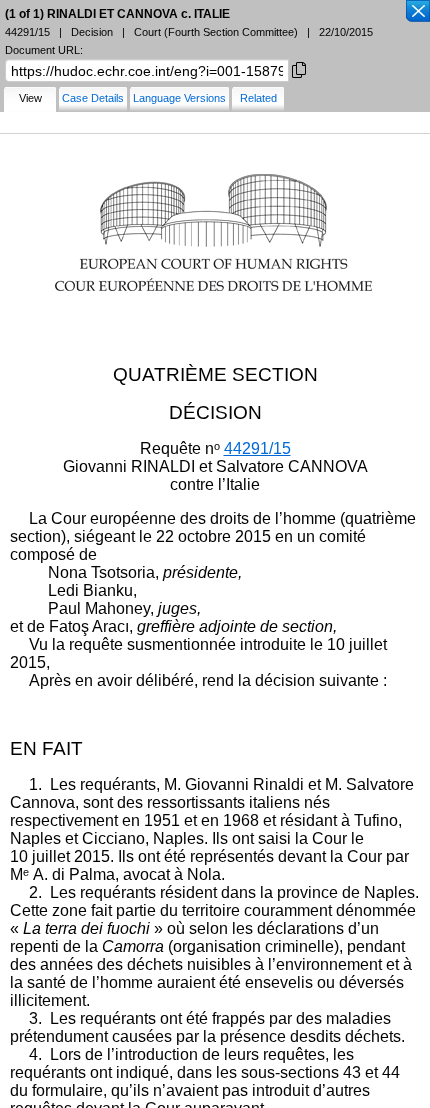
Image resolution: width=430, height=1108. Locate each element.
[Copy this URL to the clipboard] (299, 68)
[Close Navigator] (417, 12)
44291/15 (257, 448)
